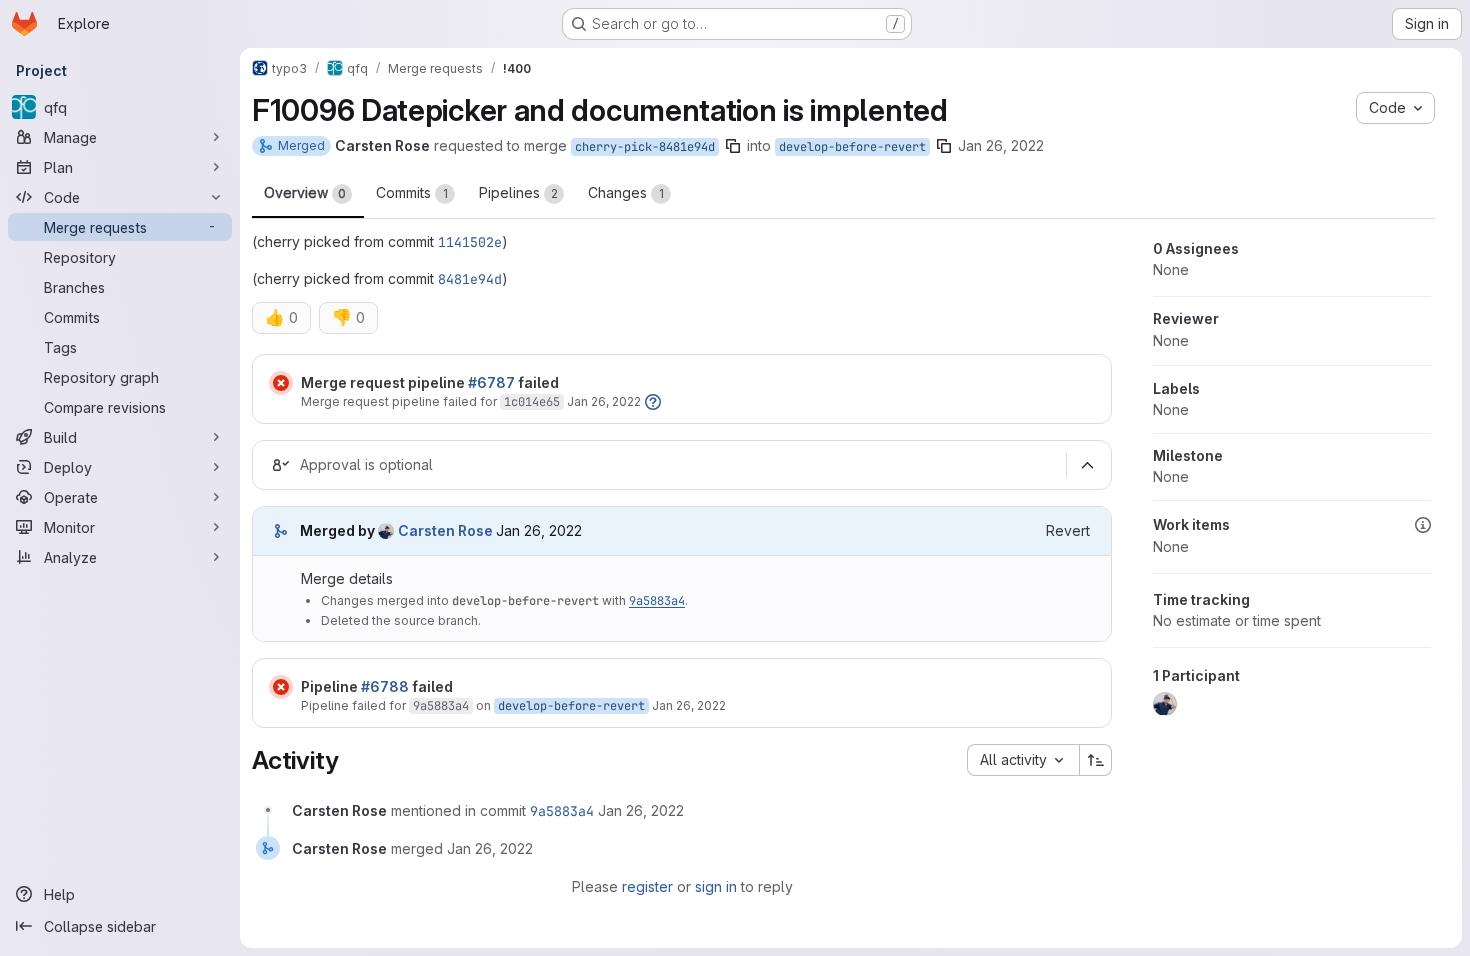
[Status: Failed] (281, 383)
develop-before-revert (852, 147)
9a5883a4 (657, 601)
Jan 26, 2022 (1001, 145)
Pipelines (518, 192)
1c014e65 (532, 402)
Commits (412, 192)
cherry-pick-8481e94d (645, 147)
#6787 (491, 382)
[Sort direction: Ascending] (1096, 760)
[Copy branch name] (733, 146)
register (647, 886)
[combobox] (1023, 760)
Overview (305, 192)
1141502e (470, 242)
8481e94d (470, 279)
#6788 (385, 686)
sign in (716, 886)
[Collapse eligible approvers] (1087, 466)
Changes (626, 192)
